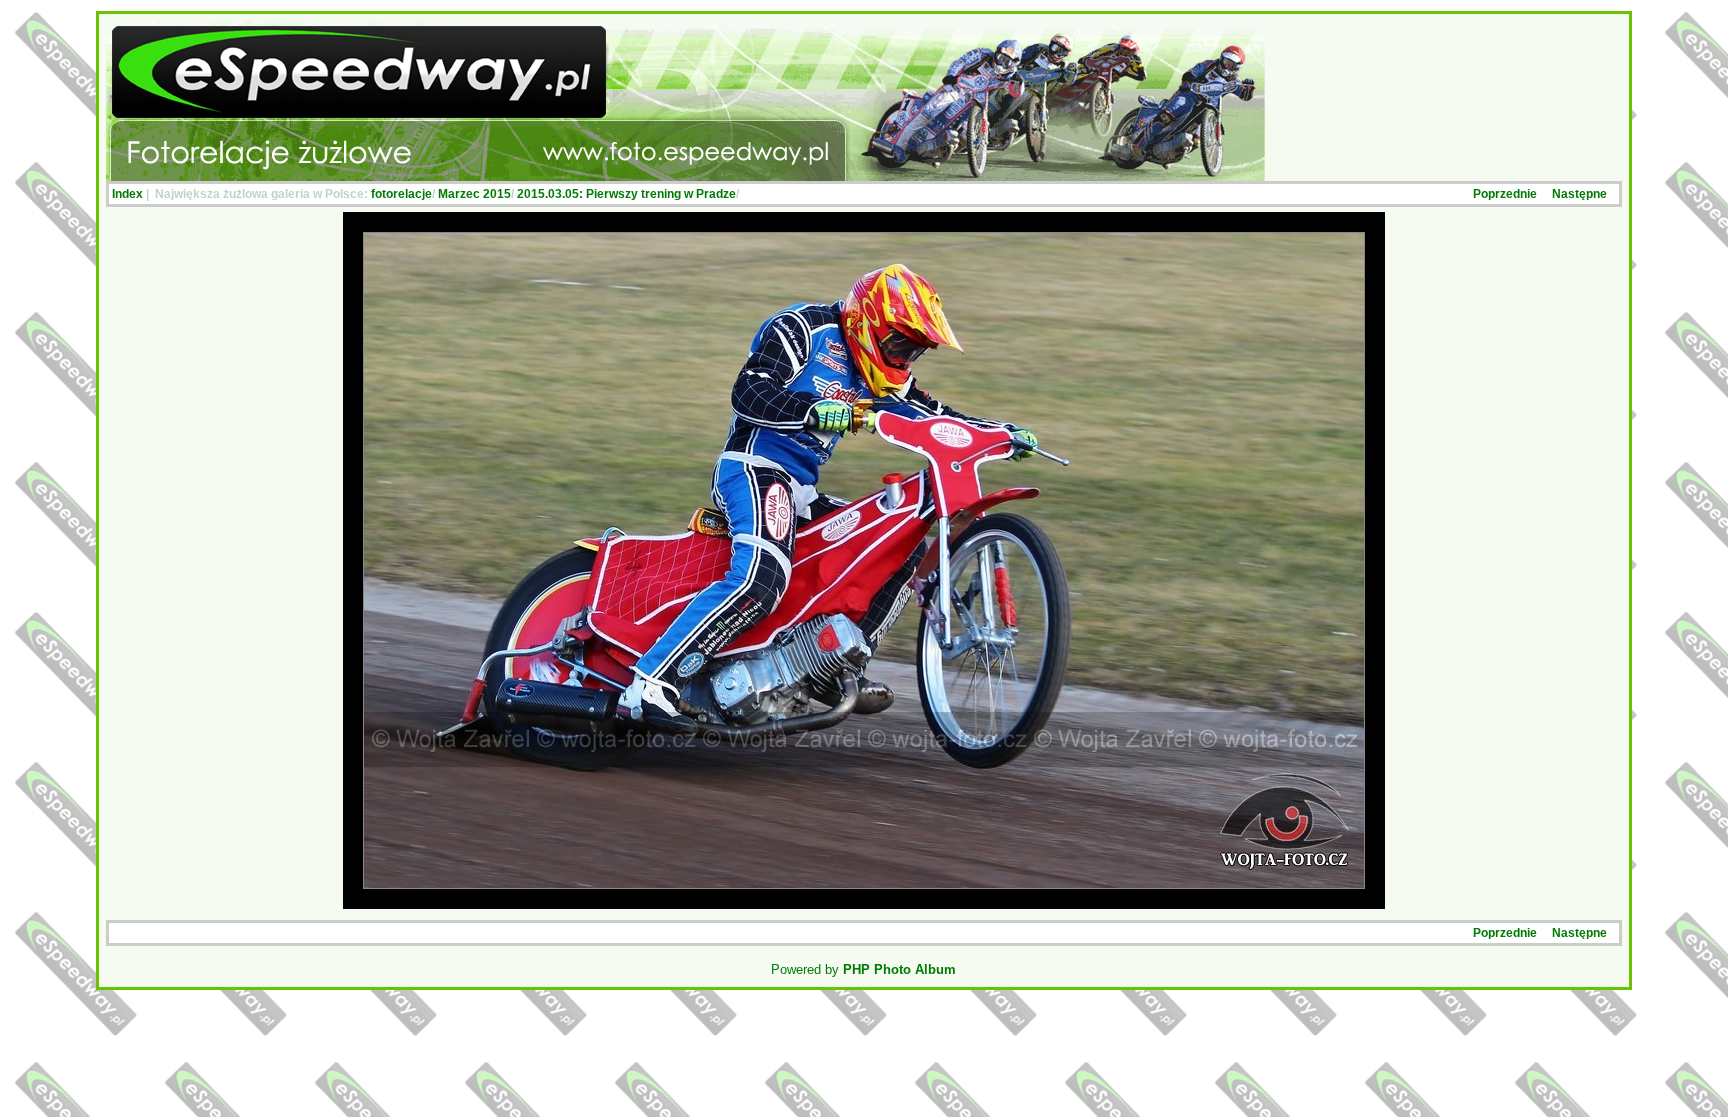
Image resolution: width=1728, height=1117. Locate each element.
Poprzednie (1505, 194)
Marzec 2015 (474, 194)
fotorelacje (401, 194)
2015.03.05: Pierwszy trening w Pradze (626, 194)
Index (127, 194)
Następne (1579, 194)
